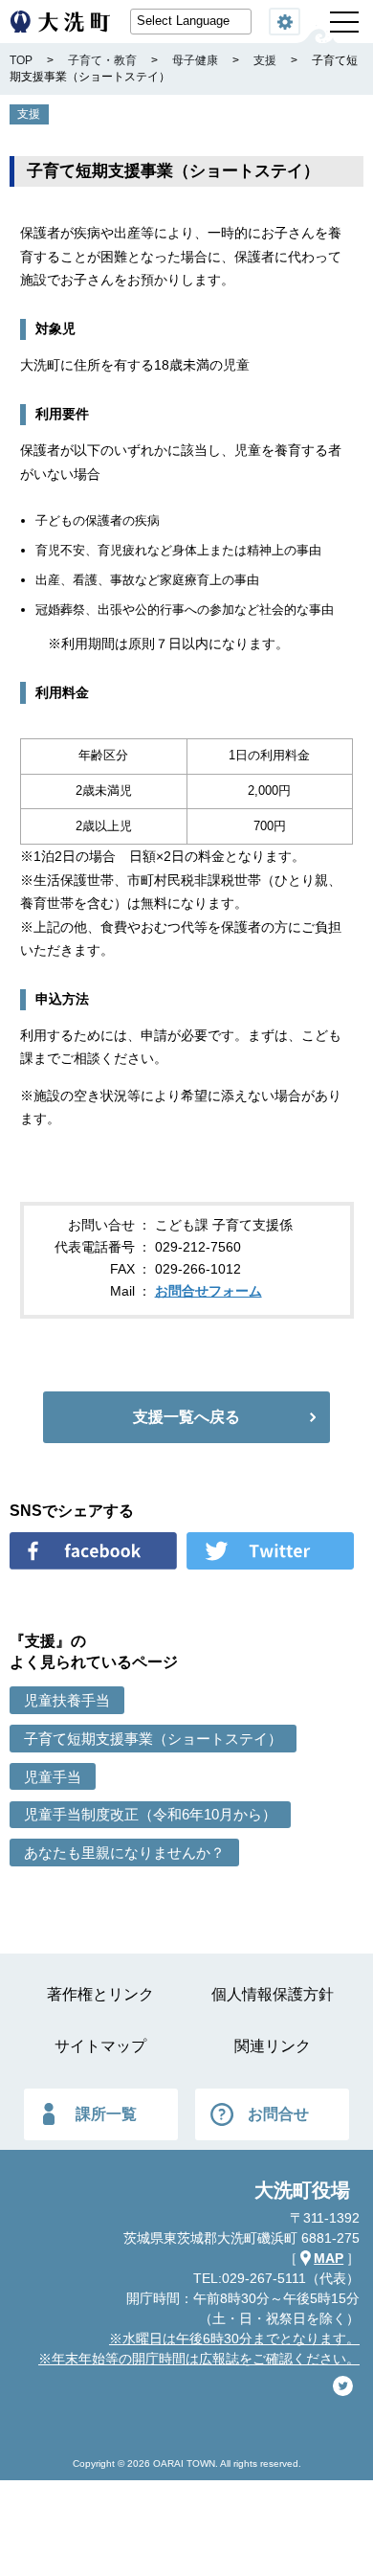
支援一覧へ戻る (186, 1417)
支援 (29, 114)
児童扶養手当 (67, 1700)
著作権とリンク (100, 1994)
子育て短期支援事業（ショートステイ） (153, 1739)
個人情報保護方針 (273, 1994)
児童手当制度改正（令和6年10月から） (150, 1814)
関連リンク (273, 2046)
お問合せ (278, 2114)
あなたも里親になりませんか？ (124, 1853)
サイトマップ (100, 2046)
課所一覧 (106, 2114)
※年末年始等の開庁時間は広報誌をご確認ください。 (199, 2359)
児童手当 (53, 1777)
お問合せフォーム (208, 1291)
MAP (329, 2258)
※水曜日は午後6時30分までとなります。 (234, 2339)
